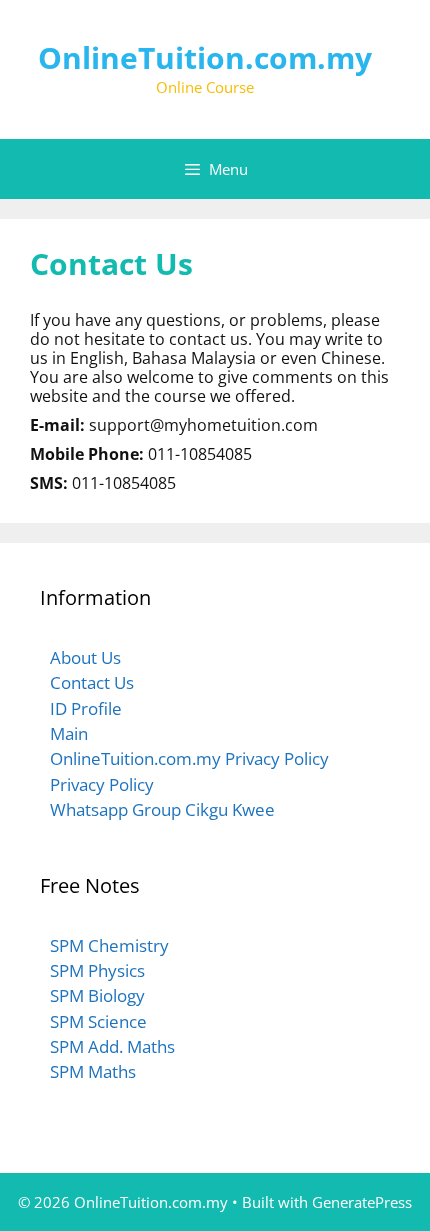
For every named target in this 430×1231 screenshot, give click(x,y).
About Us (85, 657)
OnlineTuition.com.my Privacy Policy (189, 758)
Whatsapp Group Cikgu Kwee (162, 809)
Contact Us (92, 682)
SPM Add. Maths (112, 1046)
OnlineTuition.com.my (205, 57)
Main (69, 733)
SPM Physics (97, 970)
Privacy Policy (102, 784)
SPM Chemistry (109, 945)
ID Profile (86, 708)
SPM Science (98, 1021)
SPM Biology (97, 995)
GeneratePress (362, 1202)
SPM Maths (93, 1071)
